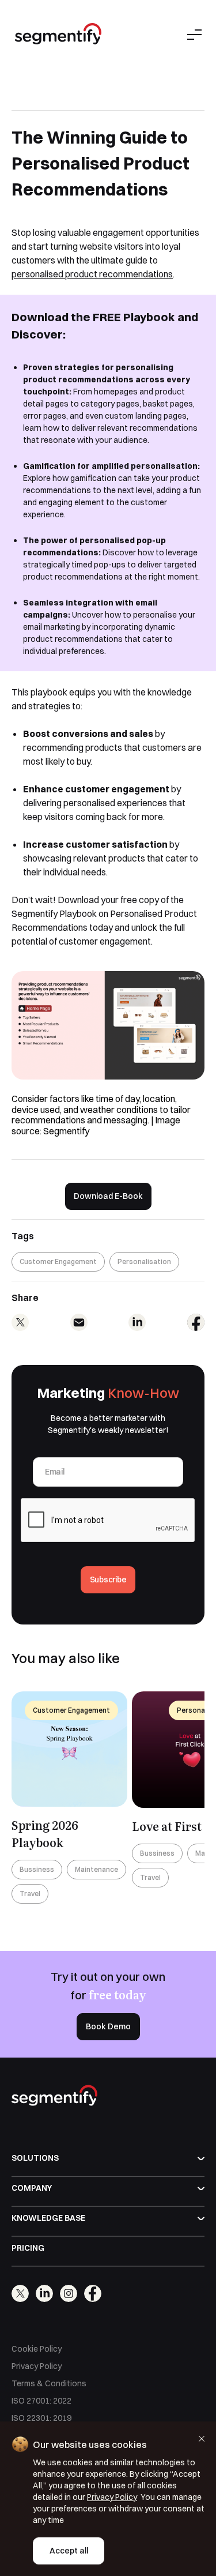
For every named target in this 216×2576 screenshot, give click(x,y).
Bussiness (37, 1869)
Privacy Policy (37, 2366)
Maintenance (96, 1869)
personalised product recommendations (92, 274)
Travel (30, 1894)
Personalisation (144, 1261)
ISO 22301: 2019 (41, 2418)
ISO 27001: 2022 (41, 2401)
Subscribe (108, 1580)
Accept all (69, 2551)
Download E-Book (108, 1196)
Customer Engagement (58, 1261)
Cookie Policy (37, 2349)
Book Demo (108, 2026)
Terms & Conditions (49, 2383)
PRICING (28, 2248)
